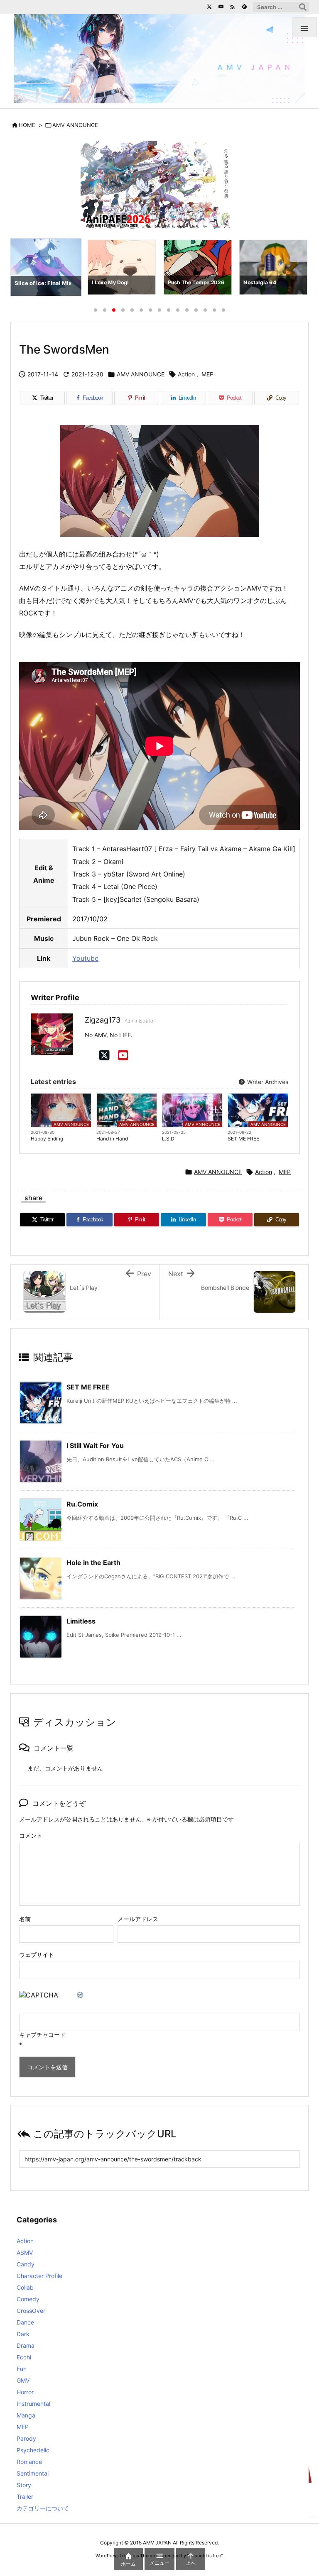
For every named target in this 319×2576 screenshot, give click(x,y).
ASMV (25, 2252)
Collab (25, 2287)
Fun (22, 2369)
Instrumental (33, 2404)
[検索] (303, 7)
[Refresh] (81, 1995)
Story (24, 2485)
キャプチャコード (42, 2035)
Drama (26, 2345)
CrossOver (31, 2311)
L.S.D (168, 1139)
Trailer (25, 2497)
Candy (26, 2264)
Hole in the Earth (93, 1563)
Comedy (28, 2299)
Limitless (81, 1621)
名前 (25, 1919)
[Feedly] (244, 7)
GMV (23, 2380)
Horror (25, 2392)
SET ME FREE (243, 1139)
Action (186, 374)
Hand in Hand (112, 1139)
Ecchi (24, 2357)
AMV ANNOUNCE (75, 125)
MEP (207, 374)
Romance (29, 2462)
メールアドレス (138, 1919)
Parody (26, 2438)
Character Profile (39, 2276)
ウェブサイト (37, 1955)
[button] (24, 269)
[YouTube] (221, 7)
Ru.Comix (82, 1504)
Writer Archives (267, 1082)
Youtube (85, 958)
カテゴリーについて (43, 2508)
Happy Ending (47, 1139)
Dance (25, 2322)
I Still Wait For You (95, 1445)
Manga (26, 2415)
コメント (31, 1835)
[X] (104, 1055)
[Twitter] (209, 7)
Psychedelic (33, 2450)
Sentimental (33, 2473)
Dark (23, 2334)
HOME (27, 125)
